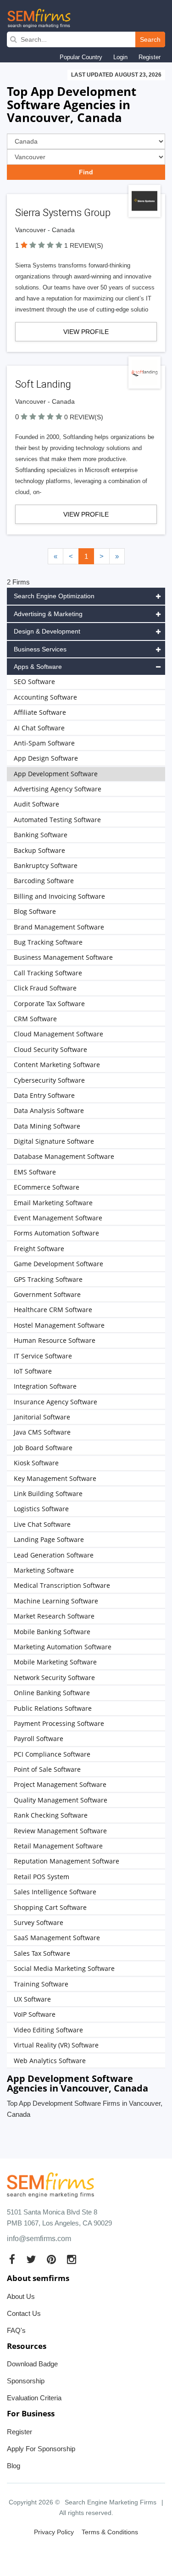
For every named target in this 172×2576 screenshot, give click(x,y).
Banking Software (41, 835)
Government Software (47, 1294)
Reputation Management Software (67, 1861)
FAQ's (16, 2330)
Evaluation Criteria (34, 2398)
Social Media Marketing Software (64, 1968)
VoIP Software (35, 2014)
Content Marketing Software (57, 1065)
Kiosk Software (36, 1463)
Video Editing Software (48, 2030)
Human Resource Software (55, 1340)
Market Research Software (54, 1616)
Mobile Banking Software (52, 1632)
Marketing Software (44, 1570)
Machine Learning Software (56, 1601)
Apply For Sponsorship (41, 2449)
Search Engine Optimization (54, 596)
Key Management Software (55, 1478)
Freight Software (39, 1249)
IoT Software (33, 1371)
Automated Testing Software (57, 820)
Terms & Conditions (110, 2532)
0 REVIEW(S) (84, 417)
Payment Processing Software (59, 1723)
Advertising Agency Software (58, 789)
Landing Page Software (49, 1539)
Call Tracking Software (48, 973)
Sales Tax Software (42, 1953)
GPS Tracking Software (48, 1279)
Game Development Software (58, 1264)
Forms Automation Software (56, 1233)
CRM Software (35, 1019)
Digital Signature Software (54, 1141)
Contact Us (24, 2313)
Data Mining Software (47, 1126)
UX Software (32, 1999)
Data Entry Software (44, 1095)
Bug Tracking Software (48, 942)
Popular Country (81, 57)
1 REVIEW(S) (84, 245)
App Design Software (46, 758)
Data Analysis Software (49, 1110)
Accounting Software (45, 697)
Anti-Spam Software (44, 743)
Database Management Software (64, 1156)
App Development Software (56, 774)
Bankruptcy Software (46, 865)
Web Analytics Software (50, 2061)
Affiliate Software (40, 712)
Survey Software (39, 1922)
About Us (21, 2296)
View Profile (86, 332)
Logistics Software (41, 1509)
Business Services (40, 649)
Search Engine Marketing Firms (111, 2502)
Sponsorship (26, 2381)
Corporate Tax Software (49, 1004)
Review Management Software (60, 1831)
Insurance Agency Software (55, 1402)
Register (150, 57)
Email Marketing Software (53, 1203)
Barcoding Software (44, 881)
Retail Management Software (58, 1846)
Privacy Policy (54, 2532)
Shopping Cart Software (50, 1907)
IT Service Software (43, 1356)
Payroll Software (39, 1739)
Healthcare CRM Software (53, 1310)
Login (120, 57)
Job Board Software (43, 1448)
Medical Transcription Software (62, 1585)
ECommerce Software (47, 1187)
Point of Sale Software (47, 1769)
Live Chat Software (42, 1524)
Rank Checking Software (51, 1815)
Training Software (41, 1984)
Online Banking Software (52, 1693)
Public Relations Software (53, 1708)
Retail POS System (42, 1877)
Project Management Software (60, 1784)
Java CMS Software (42, 1432)
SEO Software (34, 682)
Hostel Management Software (59, 1325)
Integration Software (45, 1386)
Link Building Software (48, 1494)
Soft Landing (43, 384)
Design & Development (47, 631)
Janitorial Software (42, 1417)
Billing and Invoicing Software (59, 896)
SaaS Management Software (57, 1938)
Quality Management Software (61, 1800)
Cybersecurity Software (49, 1080)
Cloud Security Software (50, 1049)
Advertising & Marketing (48, 614)
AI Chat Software (39, 728)
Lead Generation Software (54, 1555)
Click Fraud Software (45, 988)
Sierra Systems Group (63, 213)
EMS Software (35, 1172)
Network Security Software (54, 1677)
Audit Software (36, 804)
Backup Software (39, 850)
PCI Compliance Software (52, 1754)
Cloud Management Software (58, 1034)
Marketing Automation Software (63, 1647)
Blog (14, 2466)
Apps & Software (38, 667)
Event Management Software (58, 1218)
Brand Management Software (59, 927)
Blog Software (35, 911)
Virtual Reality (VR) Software (56, 2045)
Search (150, 39)
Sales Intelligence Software (55, 1892)
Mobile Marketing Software (55, 1662)
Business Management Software (63, 957)
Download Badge (32, 2364)
